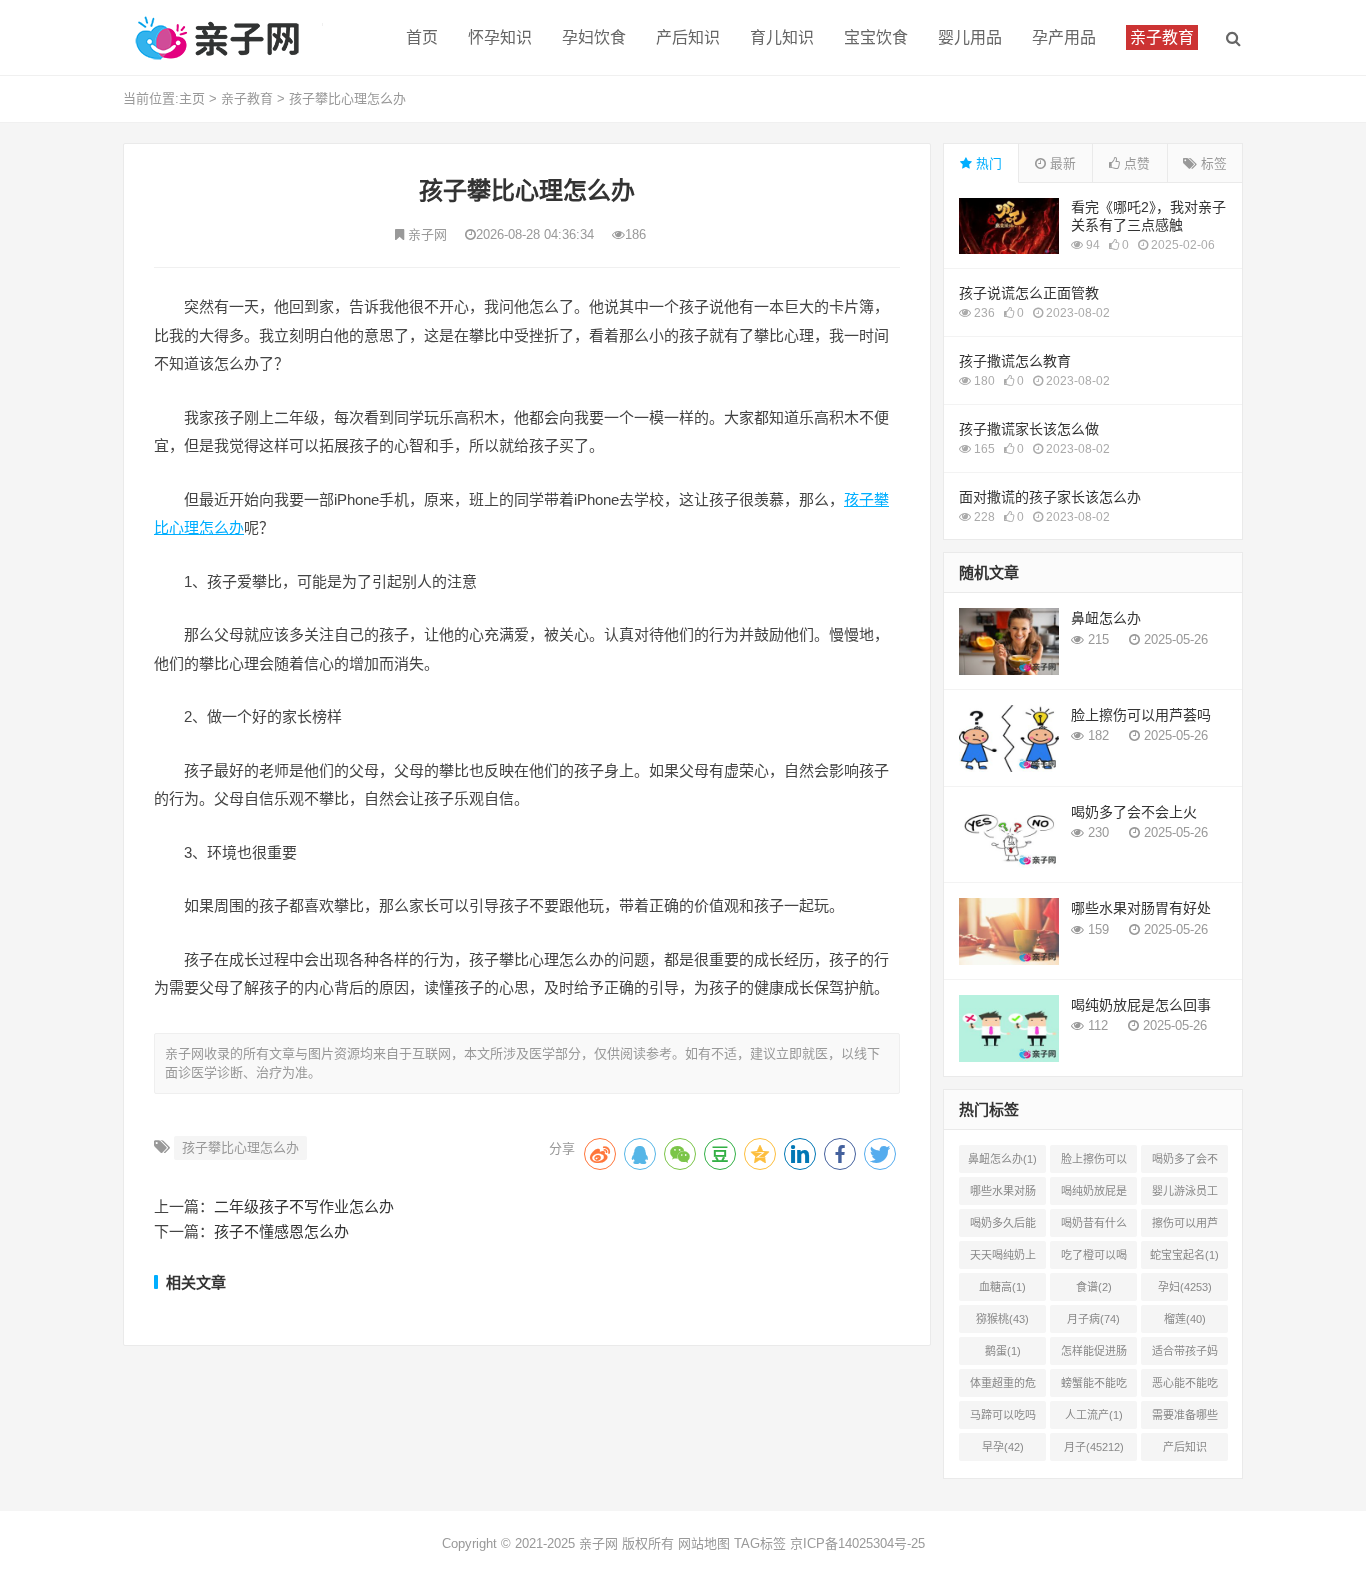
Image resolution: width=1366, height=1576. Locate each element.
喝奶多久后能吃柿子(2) (1003, 1227)
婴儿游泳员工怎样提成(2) (1185, 1195)
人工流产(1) (1094, 1415)
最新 (1061, 163)
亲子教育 (247, 98)
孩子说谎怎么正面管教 (1029, 293)
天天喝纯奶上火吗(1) (1003, 1259)
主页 (192, 98)
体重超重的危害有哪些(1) (1003, 1387)
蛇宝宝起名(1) (1184, 1255)
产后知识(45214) (1185, 1451)
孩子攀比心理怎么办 (347, 98)
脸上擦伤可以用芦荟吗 (1141, 715)
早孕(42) (1003, 1447)
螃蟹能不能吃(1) (1094, 1387)
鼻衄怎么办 (1106, 618)
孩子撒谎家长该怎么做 (1029, 429)
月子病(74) (1093, 1319)
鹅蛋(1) (1003, 1351)
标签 (1212, 163)
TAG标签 (760, 1543)
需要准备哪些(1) (1185, 1419)
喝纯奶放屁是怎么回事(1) (1094, 1195)
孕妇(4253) (1185, 1287)
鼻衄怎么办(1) (1002, 1159)
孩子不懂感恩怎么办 (281, 1231)
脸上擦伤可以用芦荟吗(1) (1094, 1163)
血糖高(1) (1002, 1287)
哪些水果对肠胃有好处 (1141, 908)
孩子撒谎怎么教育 (1015, 361)
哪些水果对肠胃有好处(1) (1003, 1195)
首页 (422, 37)
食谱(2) (1094, 1287)
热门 (987, 163)
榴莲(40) (1185, 1319)
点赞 (1135, 163)
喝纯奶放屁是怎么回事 (1141, 1005)
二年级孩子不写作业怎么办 (304, 1206)
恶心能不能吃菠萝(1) (1185, 1387)
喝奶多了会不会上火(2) (1185, 1163)
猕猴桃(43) (1002, 1319)
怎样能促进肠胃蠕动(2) (1094, 1355)
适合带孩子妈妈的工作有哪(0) (1185, 1355)
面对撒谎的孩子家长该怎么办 (1050, 497)
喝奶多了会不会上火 (1134, 812)
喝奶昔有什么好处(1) (1094, 1227)
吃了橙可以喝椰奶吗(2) (1094, 1259)
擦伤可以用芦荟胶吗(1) (1185, 1227)
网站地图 (704, 1543)
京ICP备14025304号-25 (857, 1543)
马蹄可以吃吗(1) (1003, 1419)
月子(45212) (1094, 1447)
